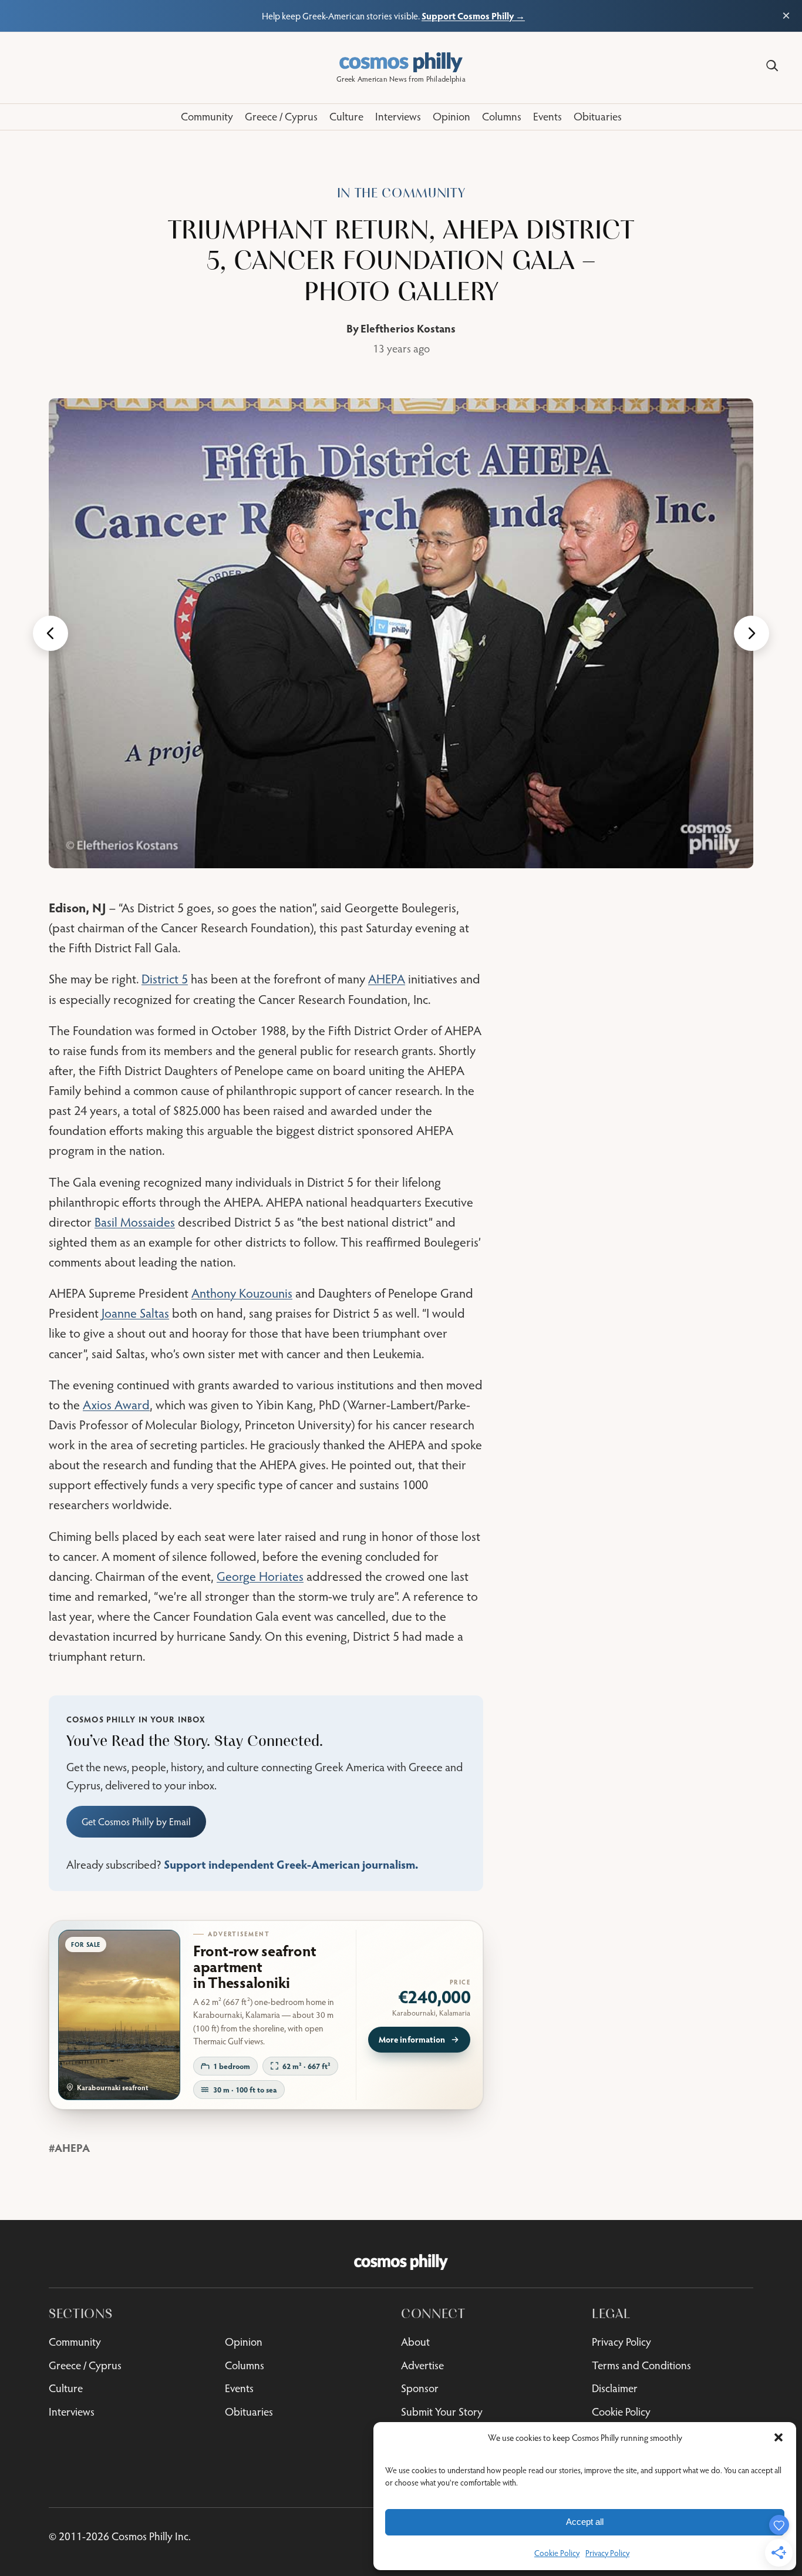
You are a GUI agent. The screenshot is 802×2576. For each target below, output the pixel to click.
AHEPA (387, 979)
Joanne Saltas (135, 1313)
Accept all (585, 2522)
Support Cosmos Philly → (473, 16)
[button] (779, 2437)
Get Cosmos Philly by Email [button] (136, 1822)
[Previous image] (50, 633)
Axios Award (116, 1405)
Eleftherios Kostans (408, 328)
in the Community (401, 193)
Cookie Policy (557, 2553)
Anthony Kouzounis (242, 1293)
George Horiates (260, 1576)
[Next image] (752, 633)
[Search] (772, 66)
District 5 (165, 979)
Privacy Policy (607, 2553)
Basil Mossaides (135, 1222)
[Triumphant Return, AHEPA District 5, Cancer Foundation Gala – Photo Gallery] (401, 633)
